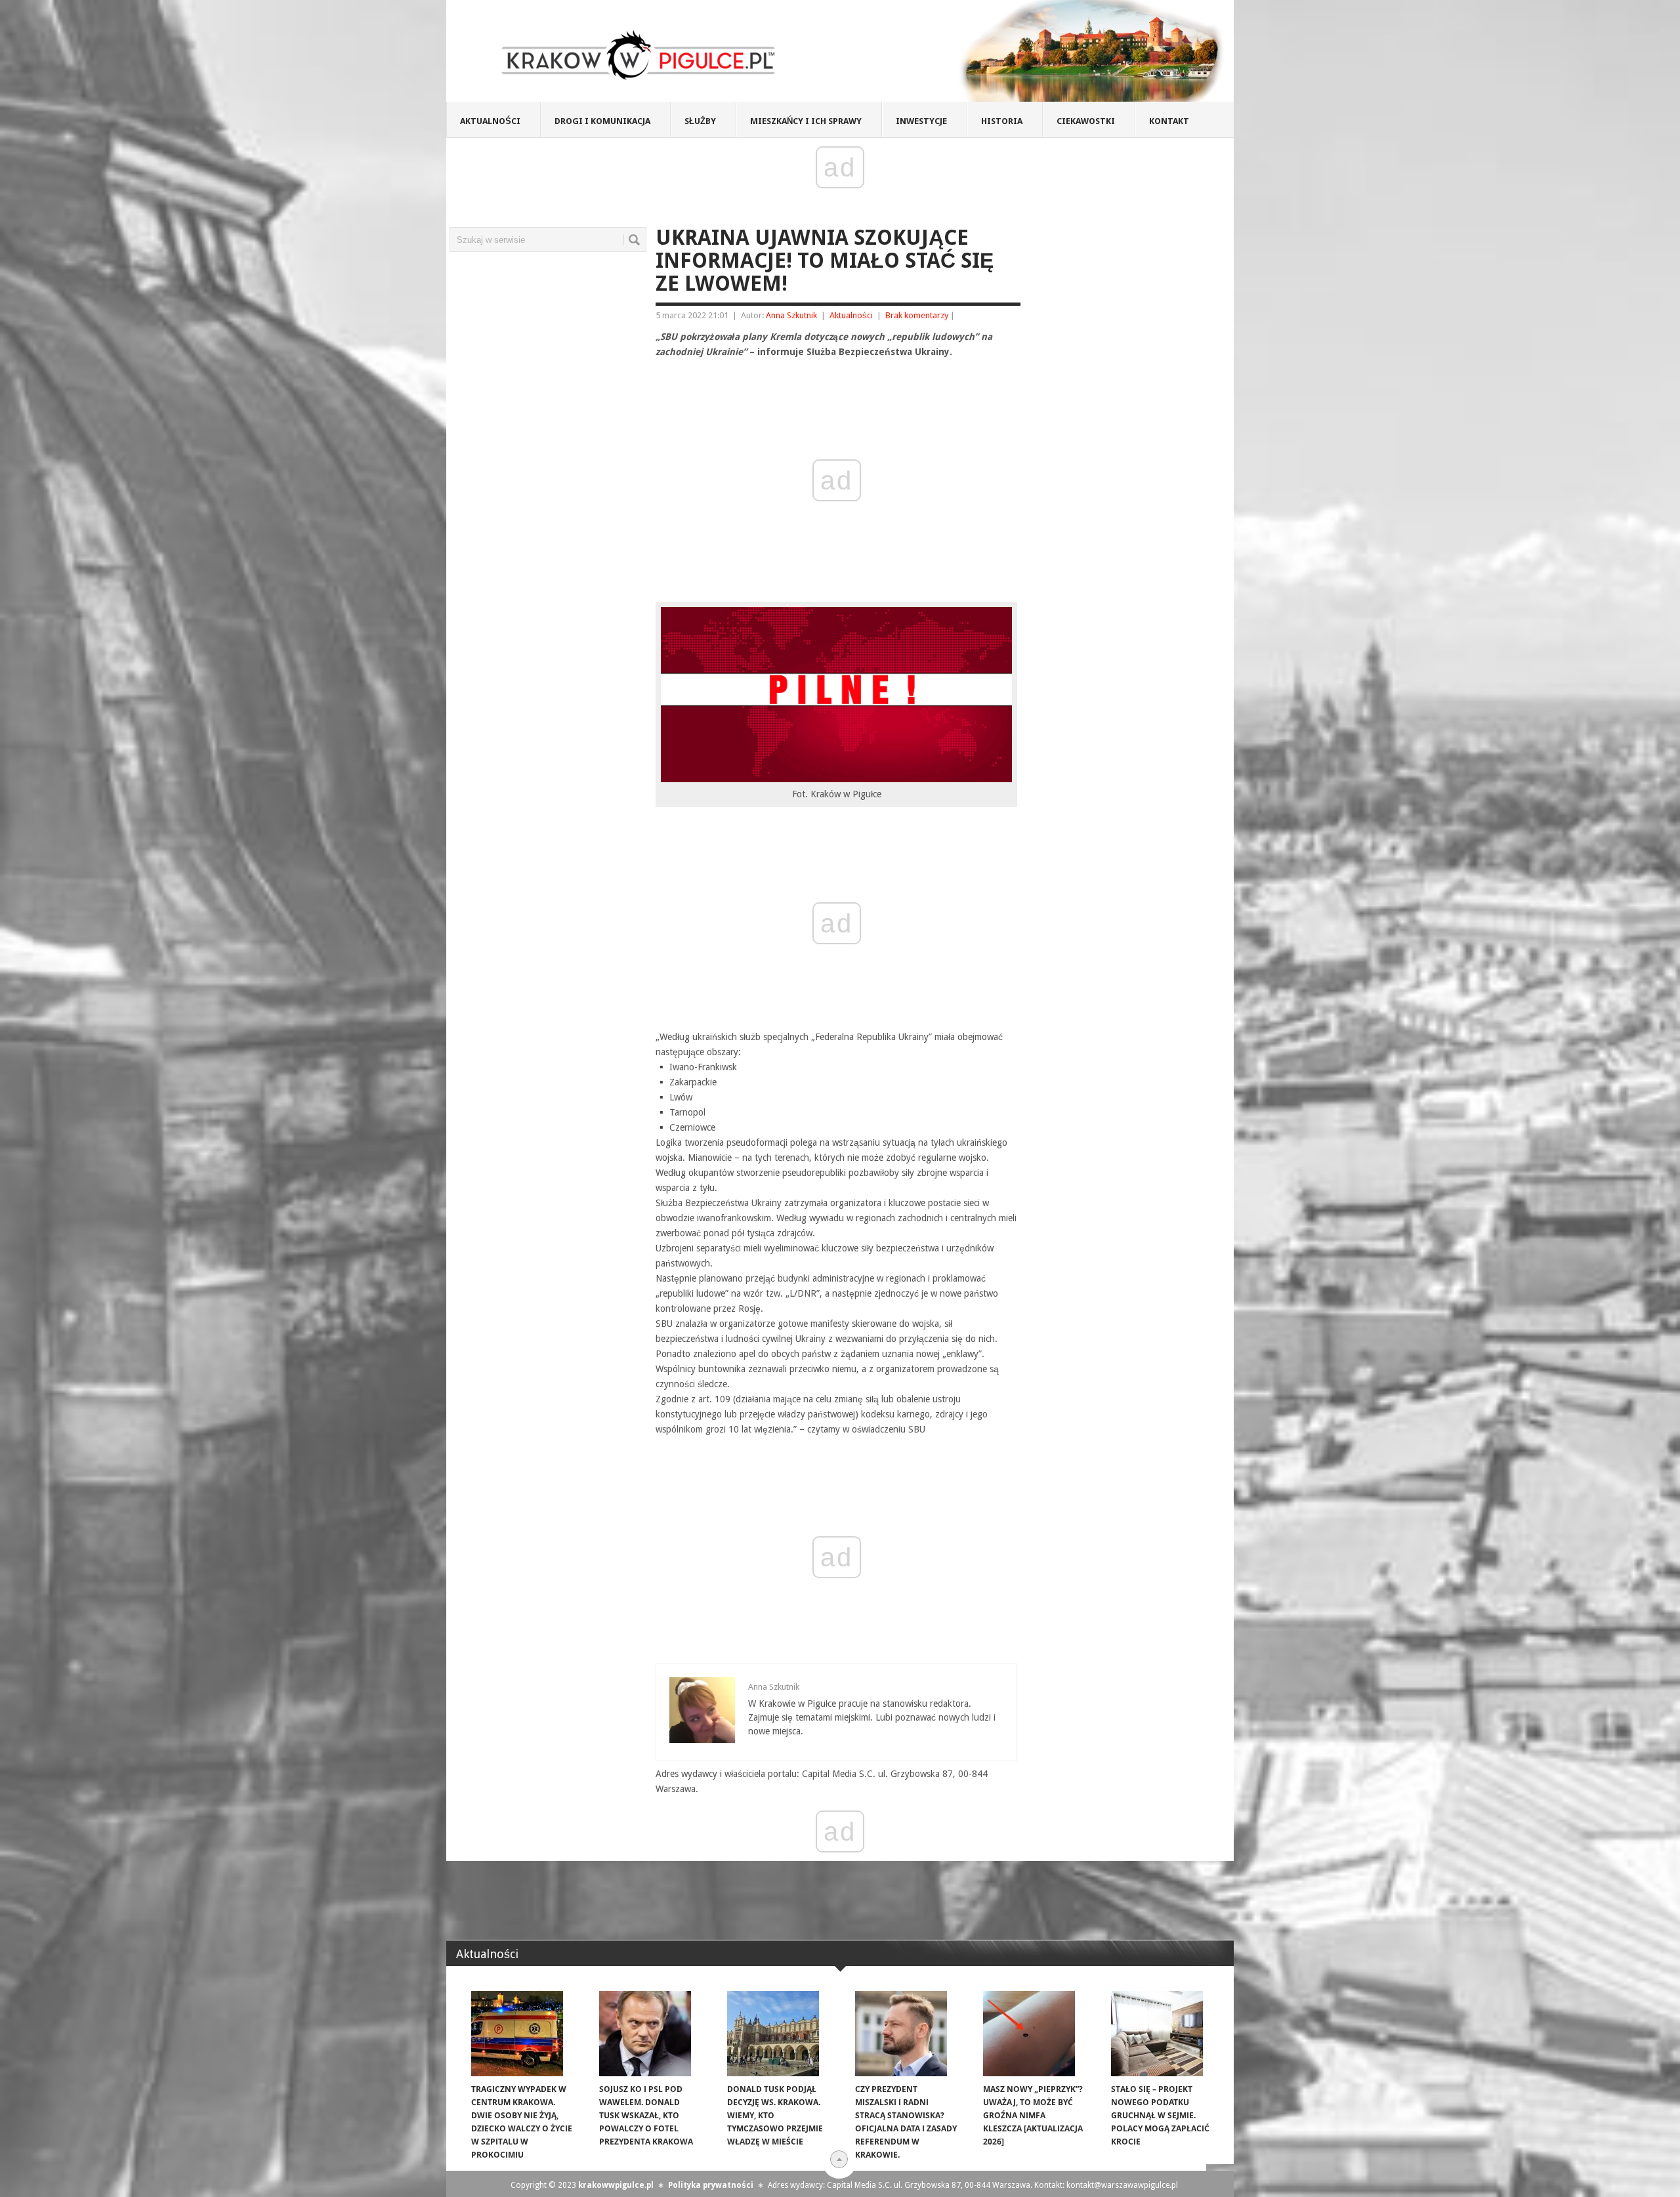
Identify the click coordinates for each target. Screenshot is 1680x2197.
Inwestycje (921, 121)
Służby (700, 121)
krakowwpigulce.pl (616, 2185)
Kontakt (1169, 121)
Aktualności (490, 121)
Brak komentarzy (917, 315)
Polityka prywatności (711, 2185)
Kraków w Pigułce (639, 55)
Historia (1002, 121)
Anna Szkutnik (791, 315)
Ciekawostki (1086, 121)
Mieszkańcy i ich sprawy (806, 121)
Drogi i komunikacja (602, 121)
